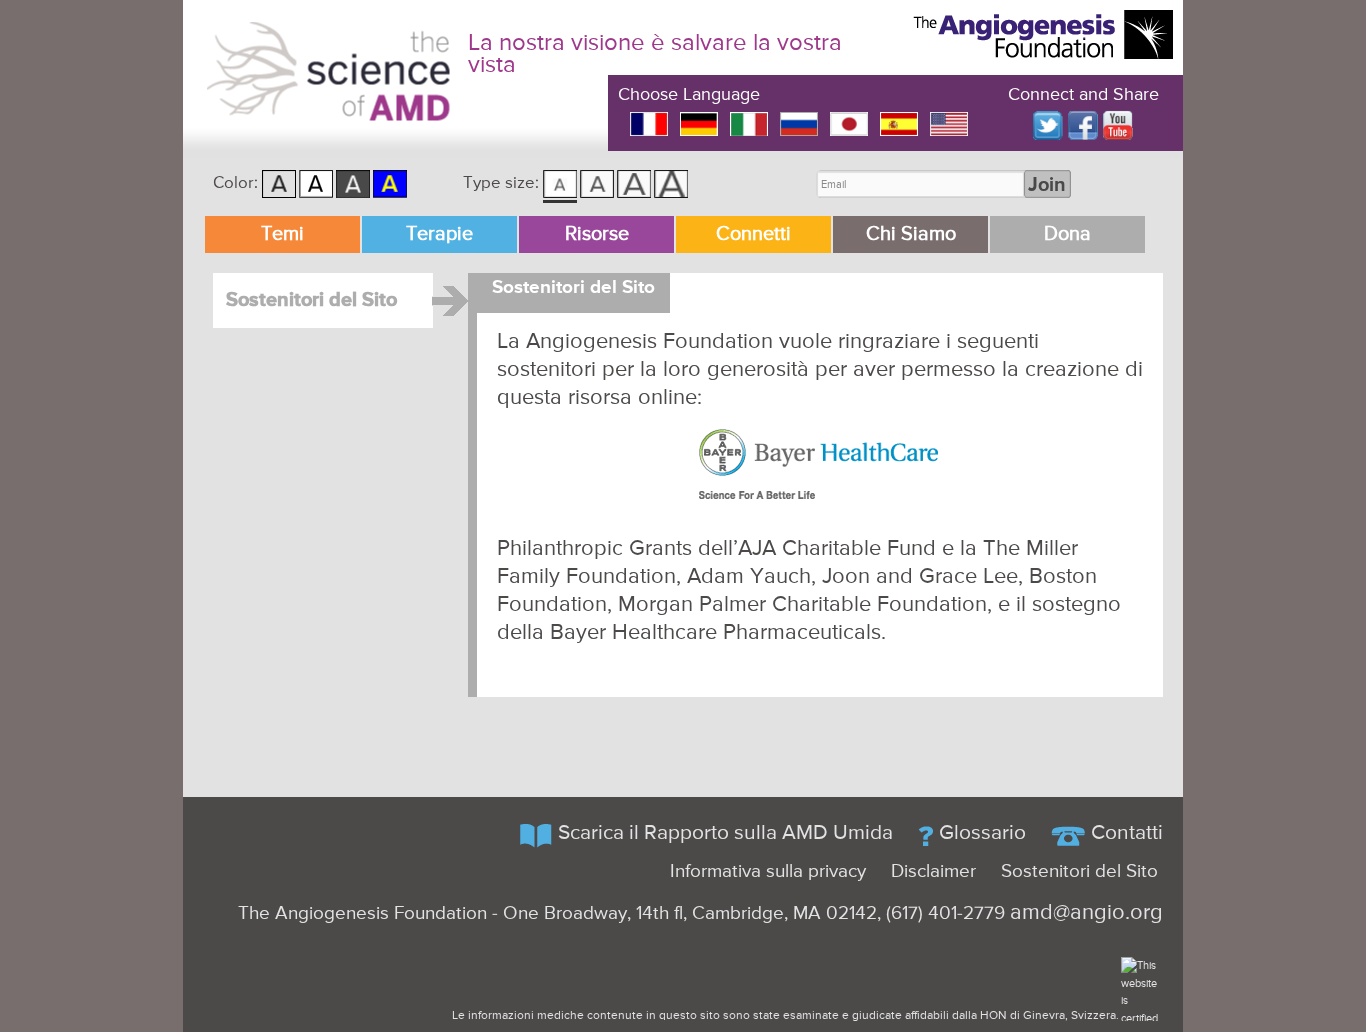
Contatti (1127, 833)
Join (1047, 185)
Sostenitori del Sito (311, 300)
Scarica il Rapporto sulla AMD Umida (725, 833)
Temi (282, 234)
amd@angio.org (1086, 913)
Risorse (597, 234)
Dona (1067, 234)
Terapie (439, 234)
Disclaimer (933, 871)
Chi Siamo (911, 234)
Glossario (982, 833)
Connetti (753, 234)
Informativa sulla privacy (768, 871)
